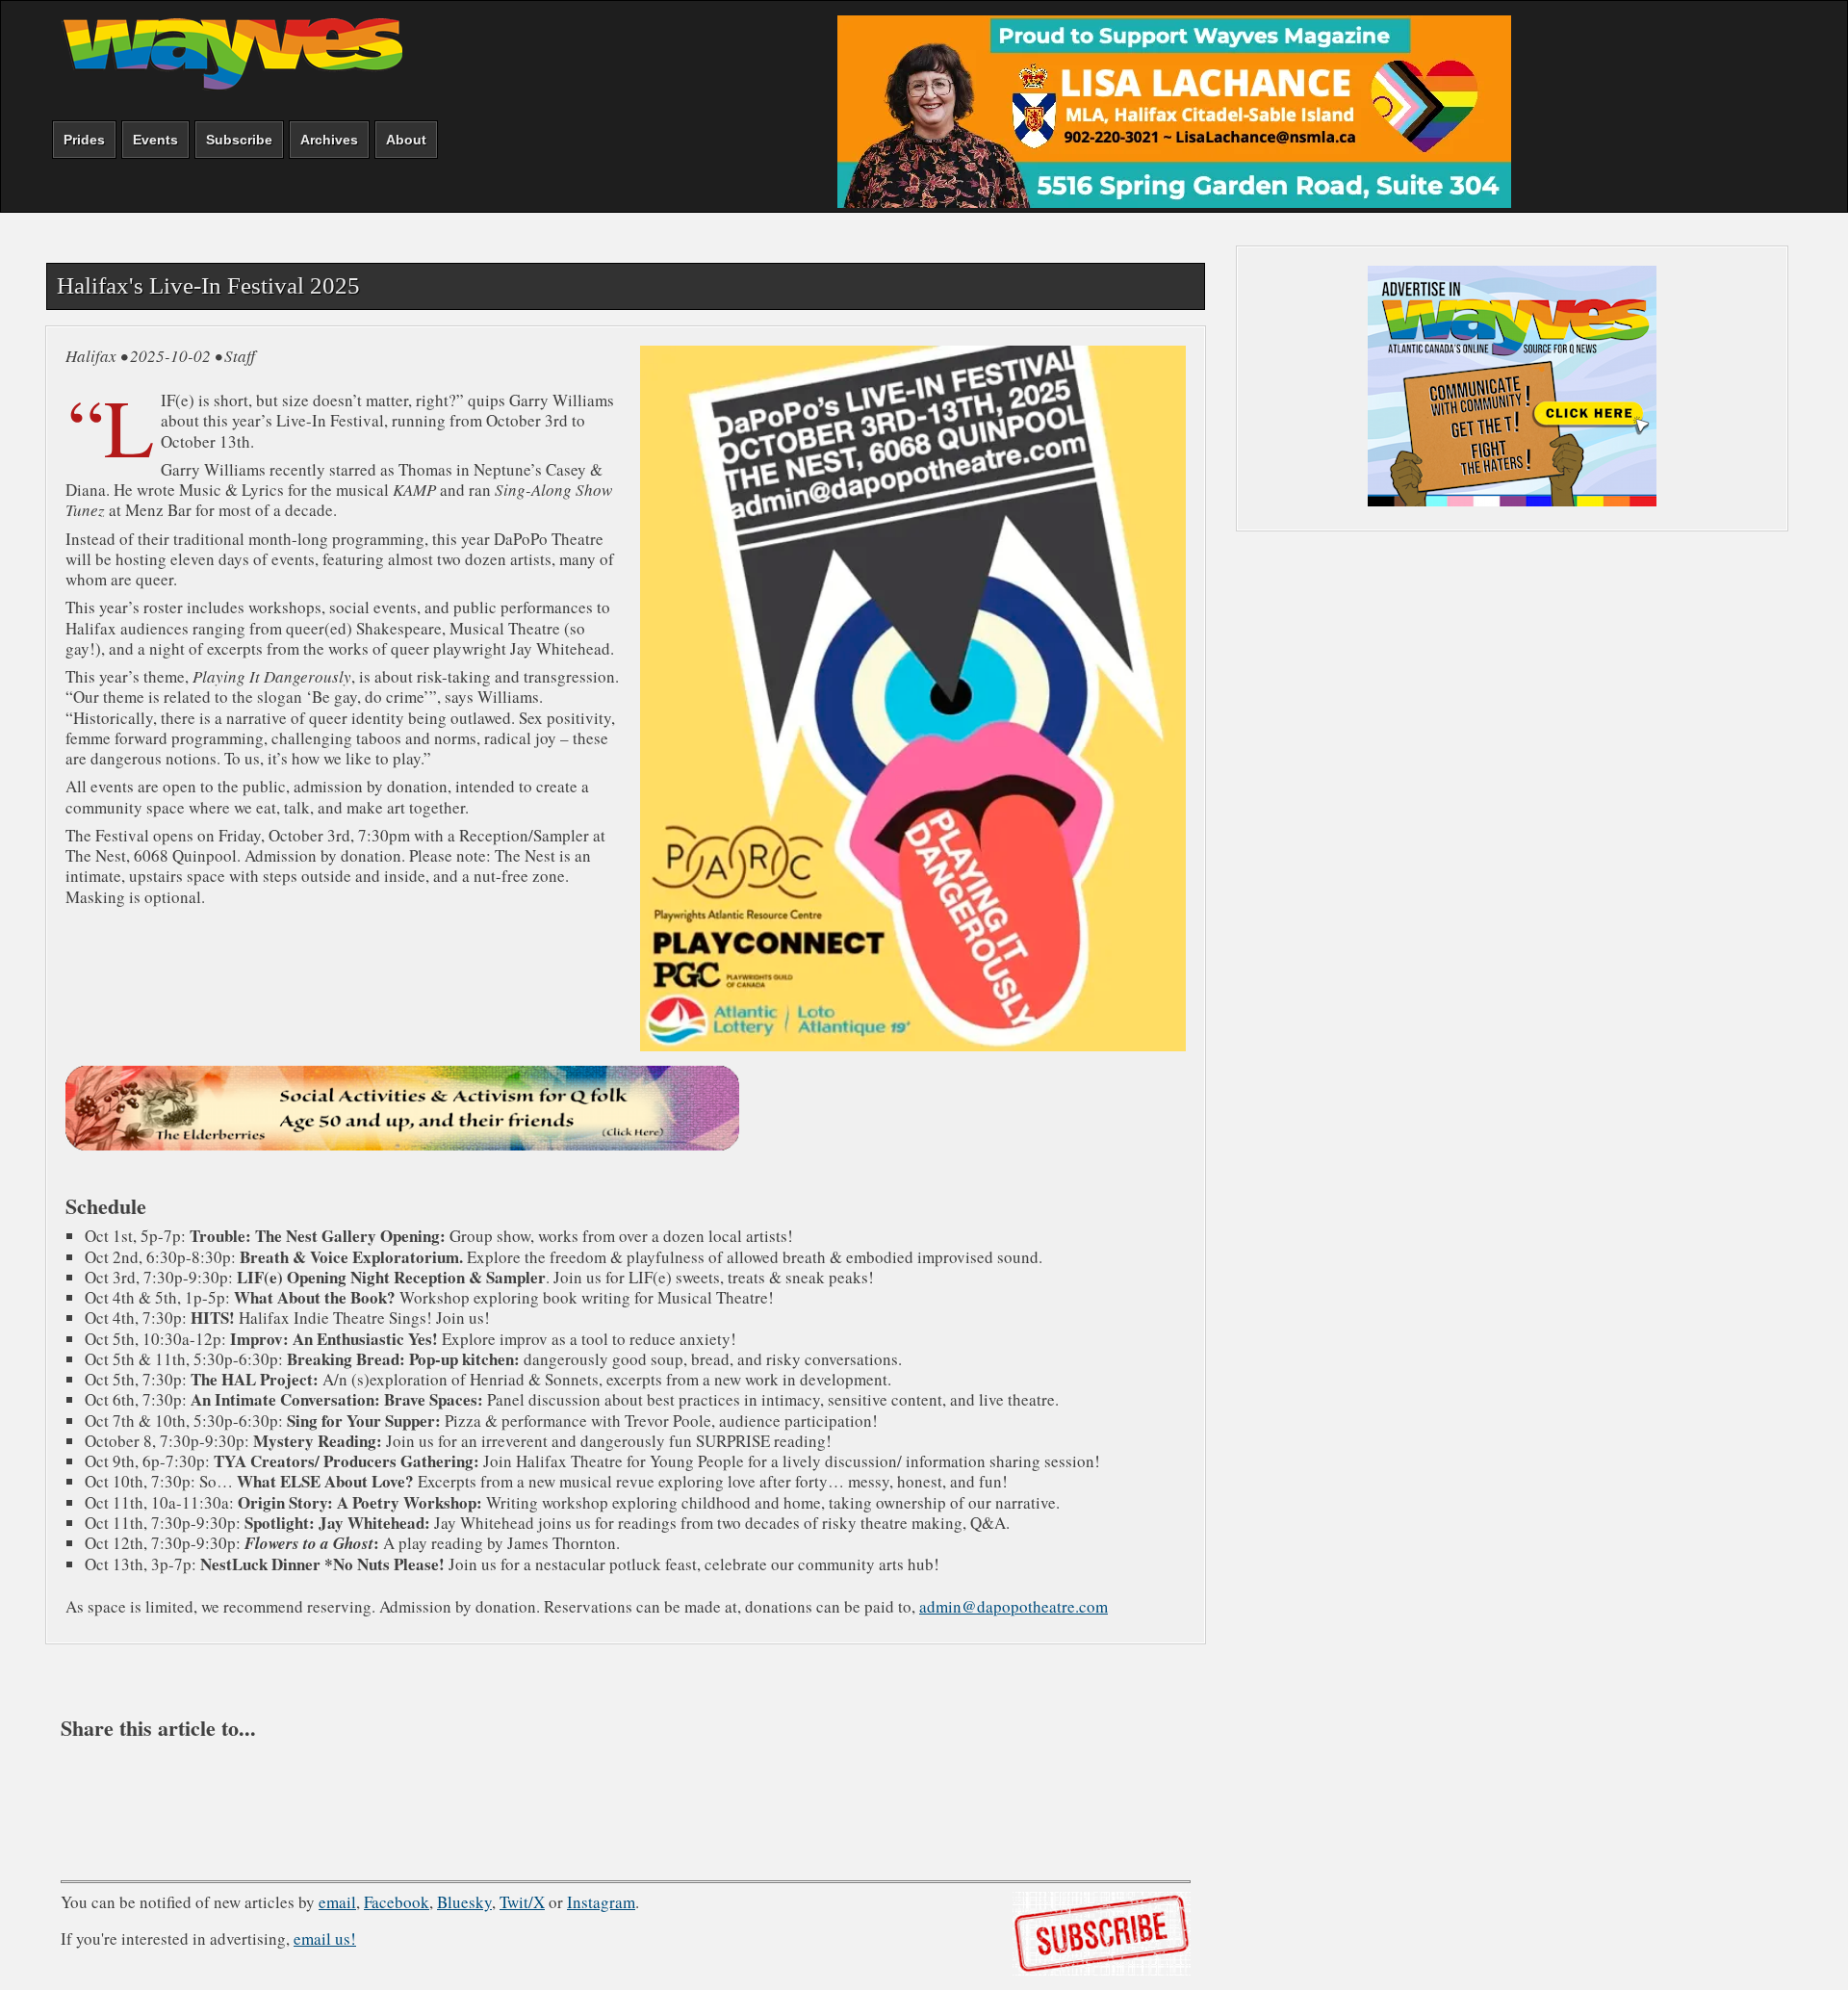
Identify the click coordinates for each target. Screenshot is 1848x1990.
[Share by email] (626, 1792)
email (337, 1902)
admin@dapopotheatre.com (1014, 1606)
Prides (84, 140)
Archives (329, 140)
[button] (718, 1792)
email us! (325, 1938)
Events (155, 140)
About (406, 140)
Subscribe (239, 140)
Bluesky (464, 1902)
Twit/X (522, 1902)
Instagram (601, 1902)
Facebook (397, 1902)
